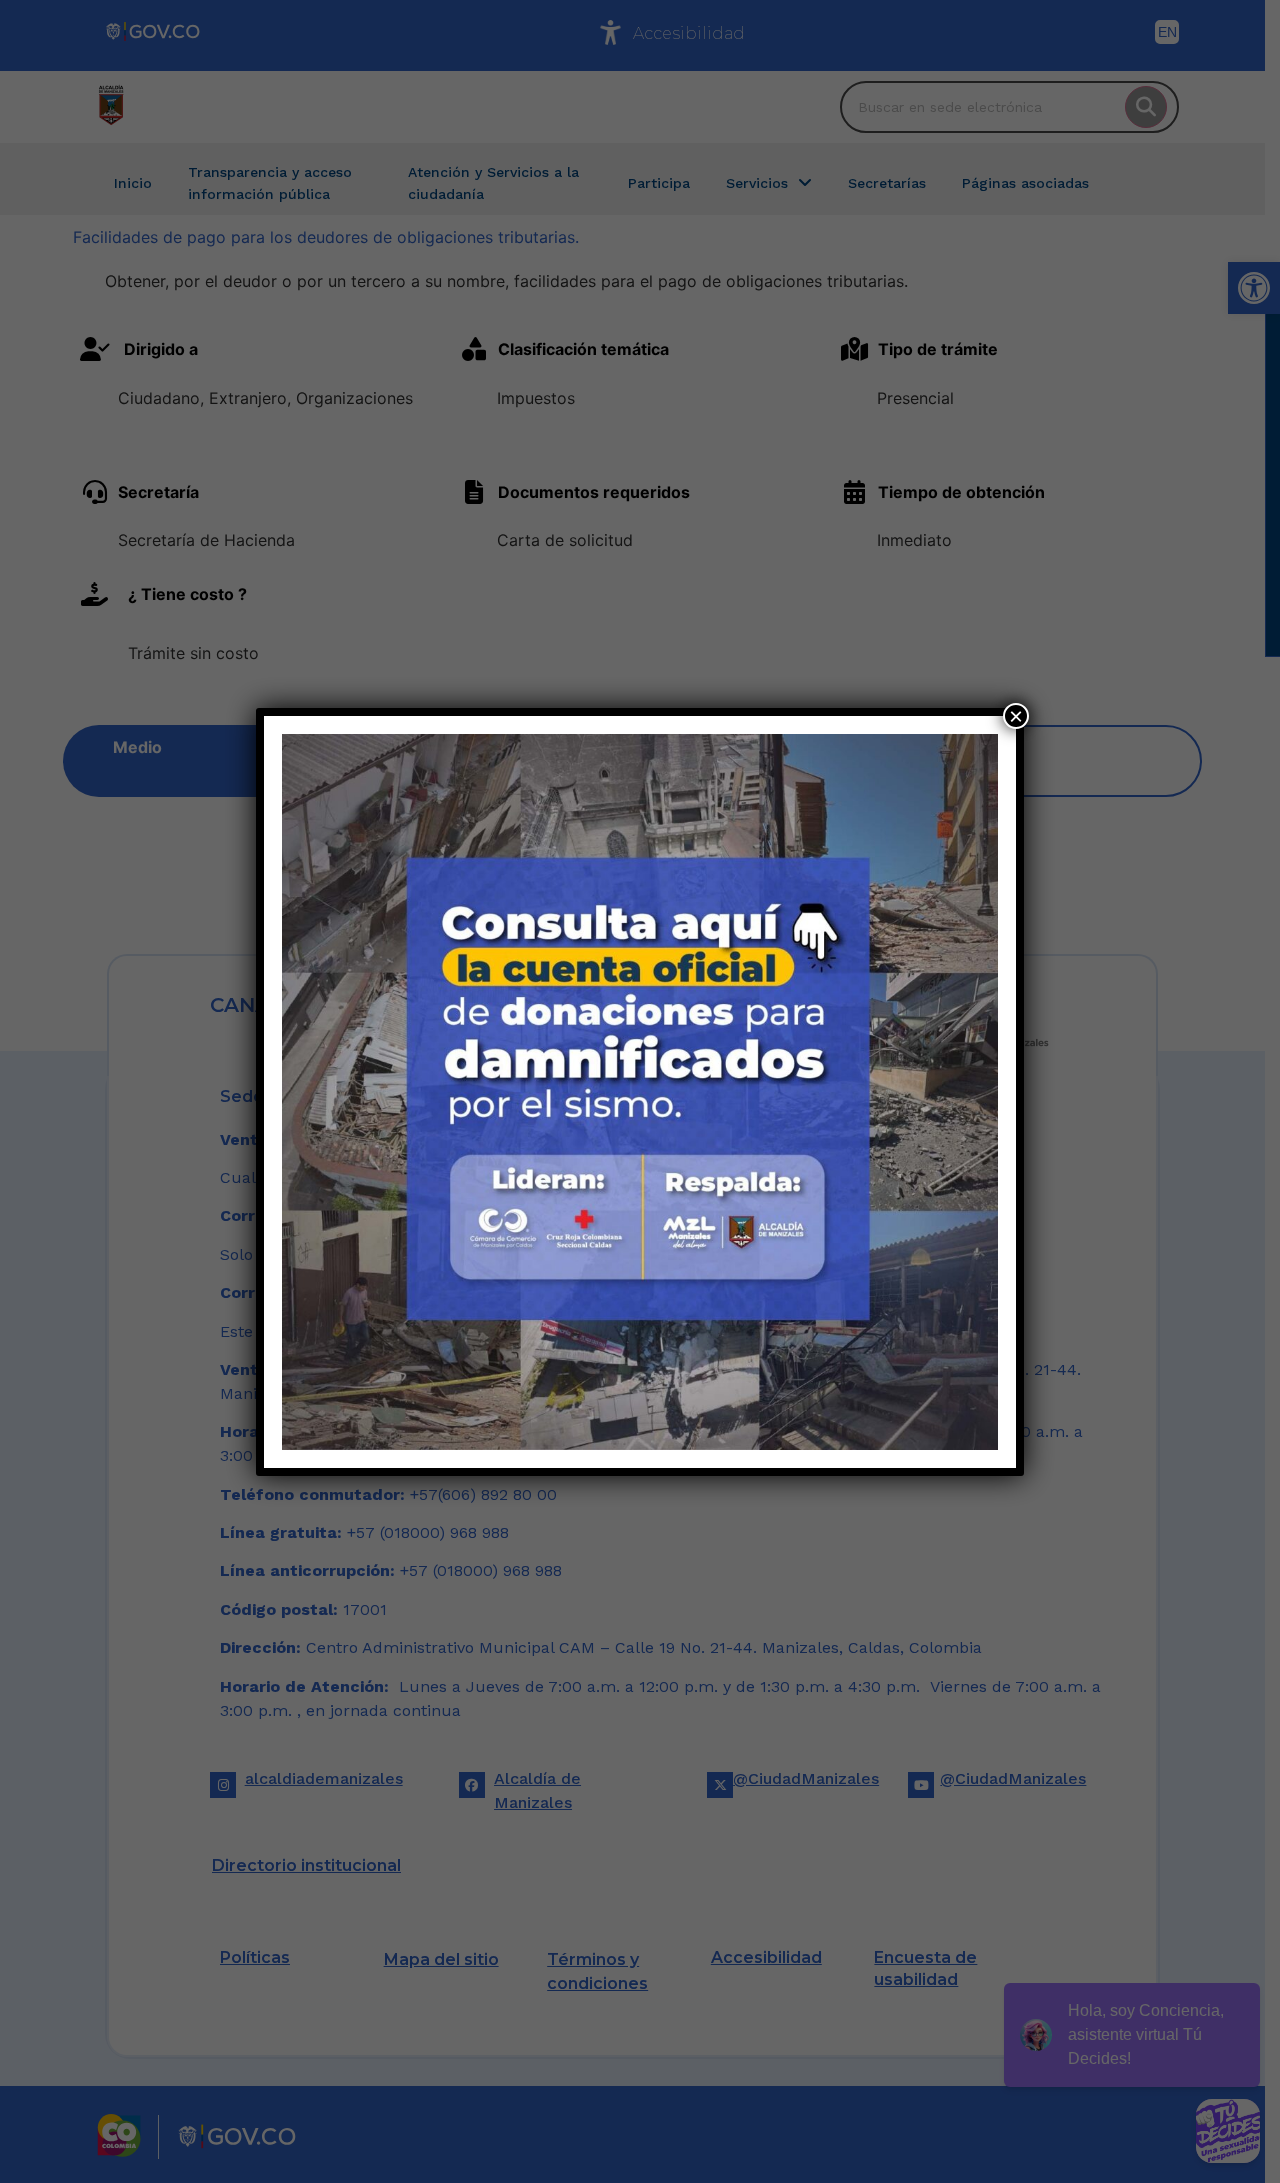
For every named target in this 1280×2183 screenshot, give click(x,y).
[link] (640, 1092)
